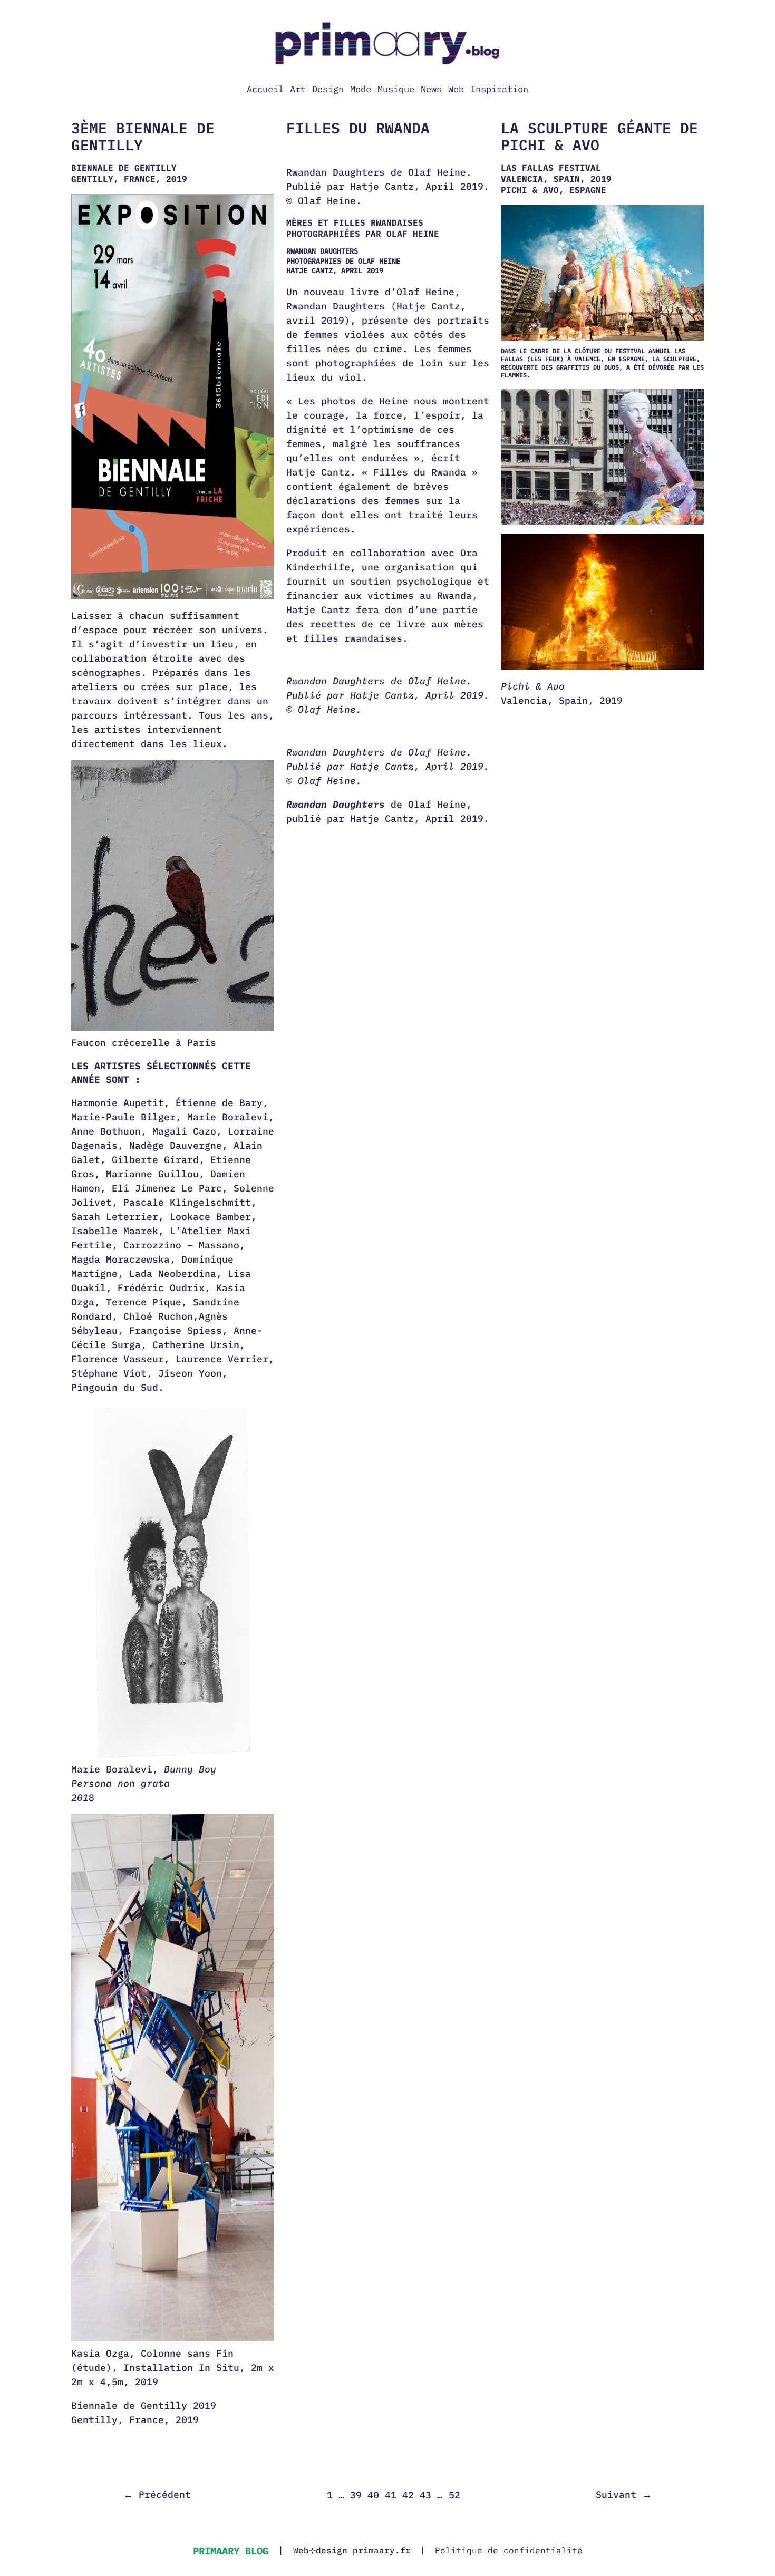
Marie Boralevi (228, 1117)
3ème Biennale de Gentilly (143, 136)
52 (454, 2495)
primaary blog (231, 2550)
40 (373, 2495)
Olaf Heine (437, 804)
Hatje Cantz (382, 819)
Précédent (157, 2495)
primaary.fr (382, 2550)
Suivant (624, 2495)
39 (356, 2495)
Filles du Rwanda (358, 128)
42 (408, 2495)
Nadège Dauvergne (176, 1145)
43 (425, 2495)
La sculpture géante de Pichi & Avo (599, 136)
